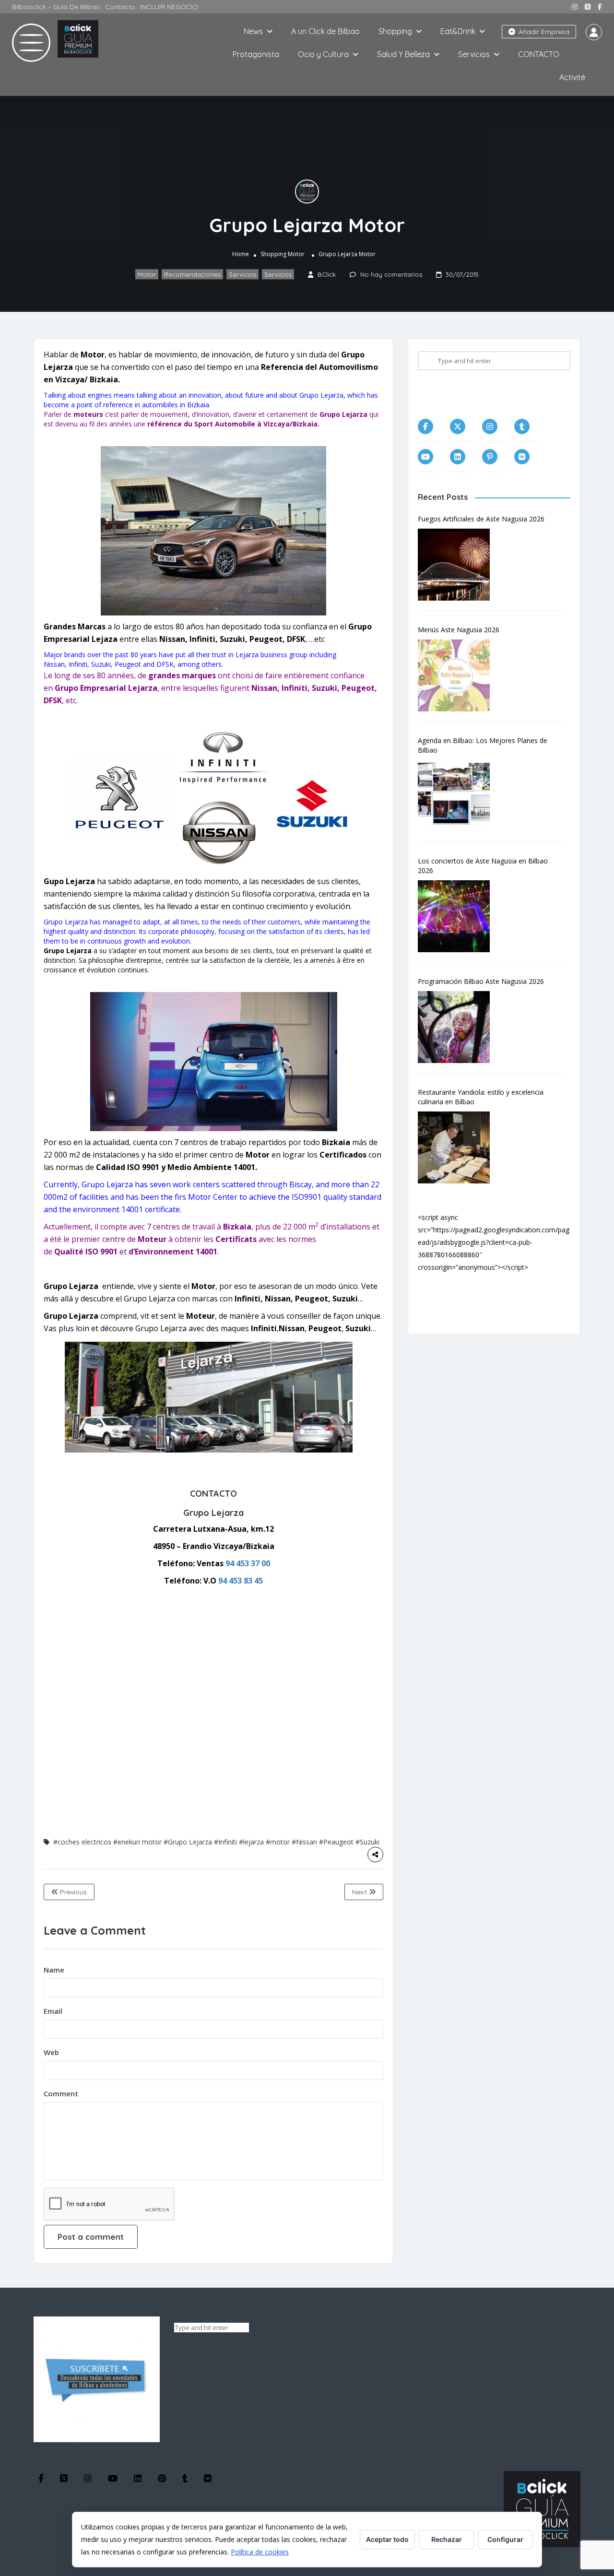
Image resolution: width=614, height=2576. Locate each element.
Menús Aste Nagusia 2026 (459, 630)
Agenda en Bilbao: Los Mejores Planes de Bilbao (483, 745)
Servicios (474, 54)
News (253, 31)
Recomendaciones (192, 274)
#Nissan (304, 1842)
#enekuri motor (137, 1842)
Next (360, 1892)
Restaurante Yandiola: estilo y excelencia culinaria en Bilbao (481, 1097)
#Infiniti (225, 1842)
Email (53, 2011)
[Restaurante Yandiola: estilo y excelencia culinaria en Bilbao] (459, 1147)
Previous (72, 1892)
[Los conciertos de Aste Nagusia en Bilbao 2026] (459, 916)
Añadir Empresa (543, 32)
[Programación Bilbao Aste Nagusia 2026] (459, 1027)
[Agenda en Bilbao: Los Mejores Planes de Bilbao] (459, 796)
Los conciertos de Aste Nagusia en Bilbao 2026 (483, 866)
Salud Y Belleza (403, 54)
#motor (278, 1842)
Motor (296, 254)
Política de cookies (260, 2552)
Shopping (395, 31)
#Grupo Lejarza (188, 1842)
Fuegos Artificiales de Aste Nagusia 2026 (481, 519)
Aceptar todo (387, 2539)
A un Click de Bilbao (325, 31)
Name (54, 1970)
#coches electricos (82, 1842)
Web (51, 2052)
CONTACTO (539, 54)
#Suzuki (367, 1842)
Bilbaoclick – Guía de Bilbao (56, 7)
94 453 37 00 (248, 1563)
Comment (61, 2093)
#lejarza (251, 1842)
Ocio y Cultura (323, 54)
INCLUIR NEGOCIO (169, 7)
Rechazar (447, 2539)
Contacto (120, 7)
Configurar (505, 2539)
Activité (572, 77)
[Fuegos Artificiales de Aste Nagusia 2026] (459, 565)
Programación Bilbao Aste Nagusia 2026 (481, 981)
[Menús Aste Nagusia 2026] (459, 675)
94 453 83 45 (241, 1581)
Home (241, 254)
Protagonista (256, 54)
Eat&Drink (458, 31)
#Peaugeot (336, 1842)
